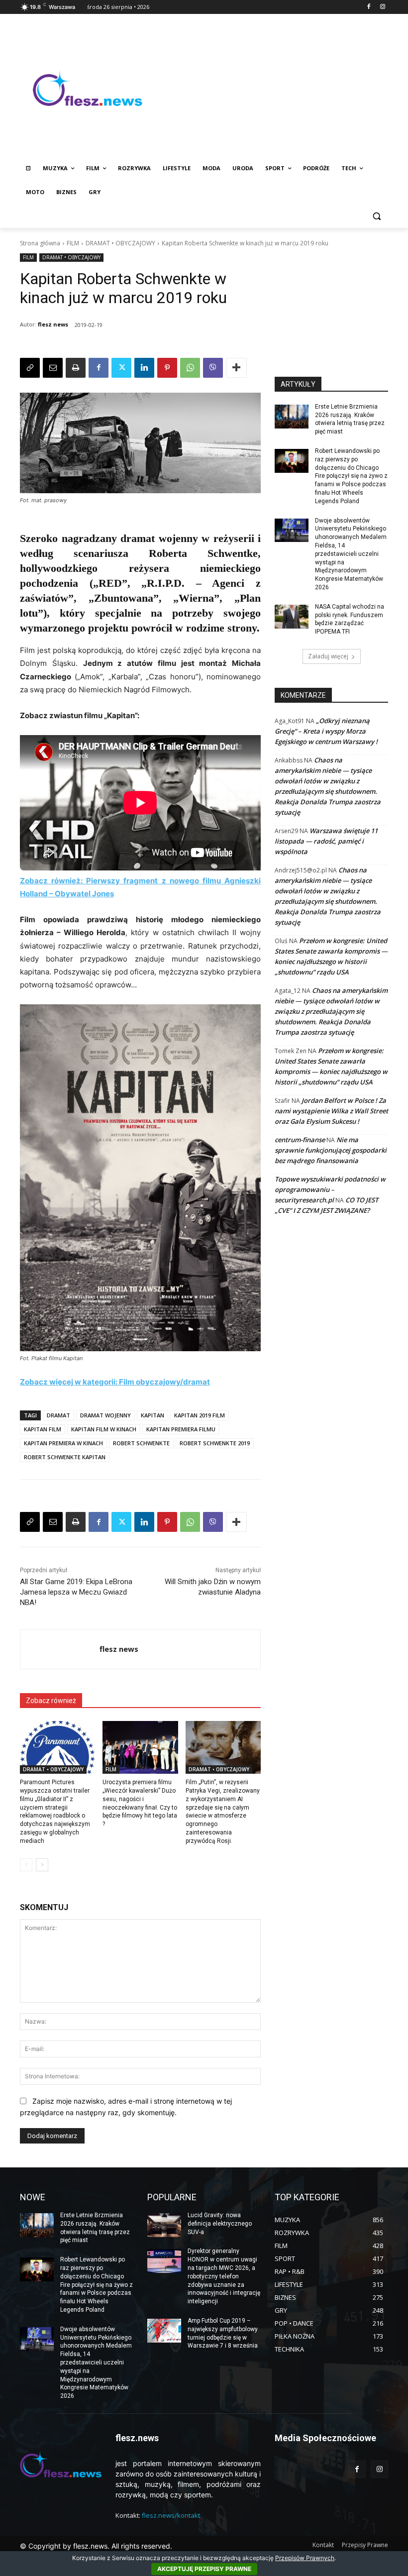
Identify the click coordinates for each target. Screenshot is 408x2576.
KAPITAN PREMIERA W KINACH (63, 1443)
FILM (73, 243)
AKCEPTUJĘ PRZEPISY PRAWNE (204, 2569)
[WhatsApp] (190, 368)
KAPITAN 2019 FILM (200, 1415)
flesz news (53, 324)
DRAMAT (58, 1415)
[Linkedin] (144, 368)
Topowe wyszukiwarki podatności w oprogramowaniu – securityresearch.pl (330, 1189)
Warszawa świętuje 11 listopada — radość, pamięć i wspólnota (326, 841)
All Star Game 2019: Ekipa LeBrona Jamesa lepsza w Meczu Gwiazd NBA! (76, 1592)
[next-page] (42, 1865)
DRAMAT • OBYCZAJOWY (120, 243)
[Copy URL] (30, 368)
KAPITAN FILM (43, 1429)
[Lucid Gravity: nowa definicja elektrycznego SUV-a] (164, 2225)
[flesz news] (60, 1649)
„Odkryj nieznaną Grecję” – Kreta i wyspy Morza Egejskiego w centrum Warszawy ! (326, 731)
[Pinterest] (167, 368)
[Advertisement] (272, 88)
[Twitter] (121, 368)
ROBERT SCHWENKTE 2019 (215, 1443)
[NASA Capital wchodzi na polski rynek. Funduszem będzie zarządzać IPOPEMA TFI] (292, 617)
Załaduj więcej (328, 656)
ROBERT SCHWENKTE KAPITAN (65, 1457)
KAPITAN (153, 1415)
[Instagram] (382, 7)
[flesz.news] (88, 88)
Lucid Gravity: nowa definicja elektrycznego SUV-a (220, 2224)
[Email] (53, 368)
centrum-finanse (300, 1140)
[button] (376, 216)
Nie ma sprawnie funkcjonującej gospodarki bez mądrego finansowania (331, 1150)
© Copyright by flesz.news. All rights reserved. (96, 2546)
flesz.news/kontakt (171, 2515)
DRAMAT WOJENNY (105, 1415)
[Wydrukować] (76, 368)
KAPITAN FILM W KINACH (104, 1429)
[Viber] (213, 368)
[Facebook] (368, 7)
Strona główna (40, 243)
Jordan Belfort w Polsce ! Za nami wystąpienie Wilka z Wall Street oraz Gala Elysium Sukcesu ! (331, 1111)
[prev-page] (26, 1865)
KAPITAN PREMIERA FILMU (181, 1429)
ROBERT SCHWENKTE (141, 1443)
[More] (236, 368)
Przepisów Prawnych (305, 2558)
